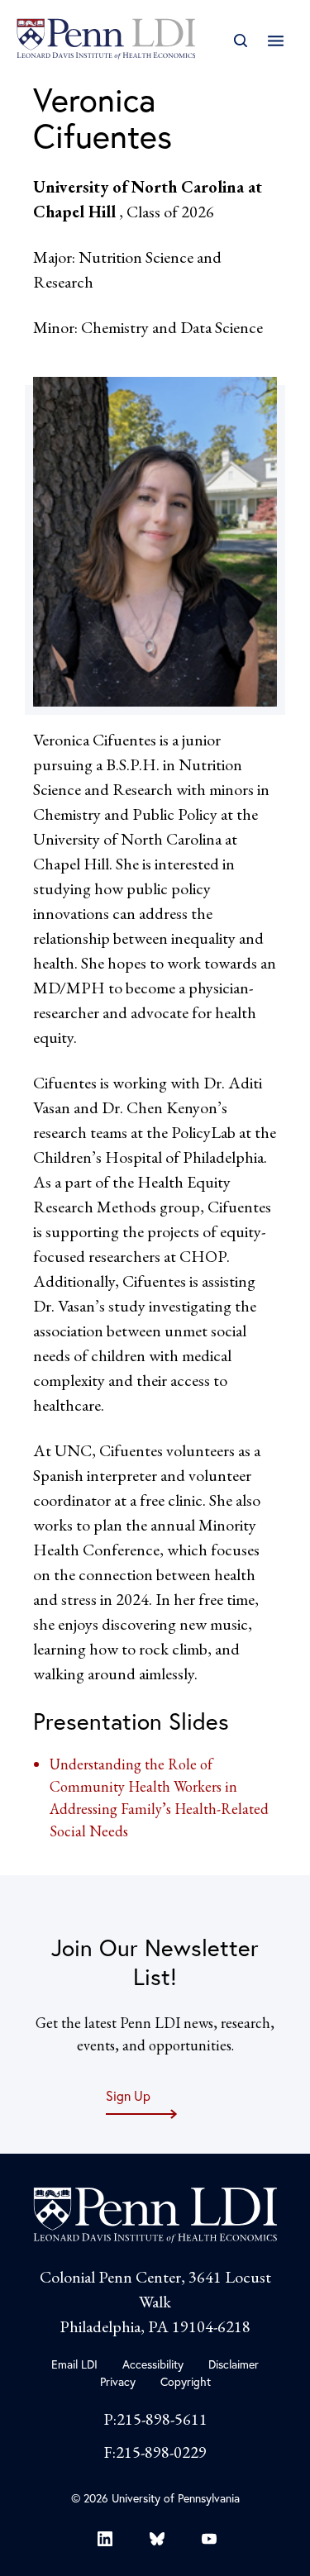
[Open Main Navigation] (276, 41)
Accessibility (153, 2364)
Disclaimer (234, 2364)
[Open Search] (240, 41)
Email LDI (74, 2364)
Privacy (118, 2381)
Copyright (186, 2381)
